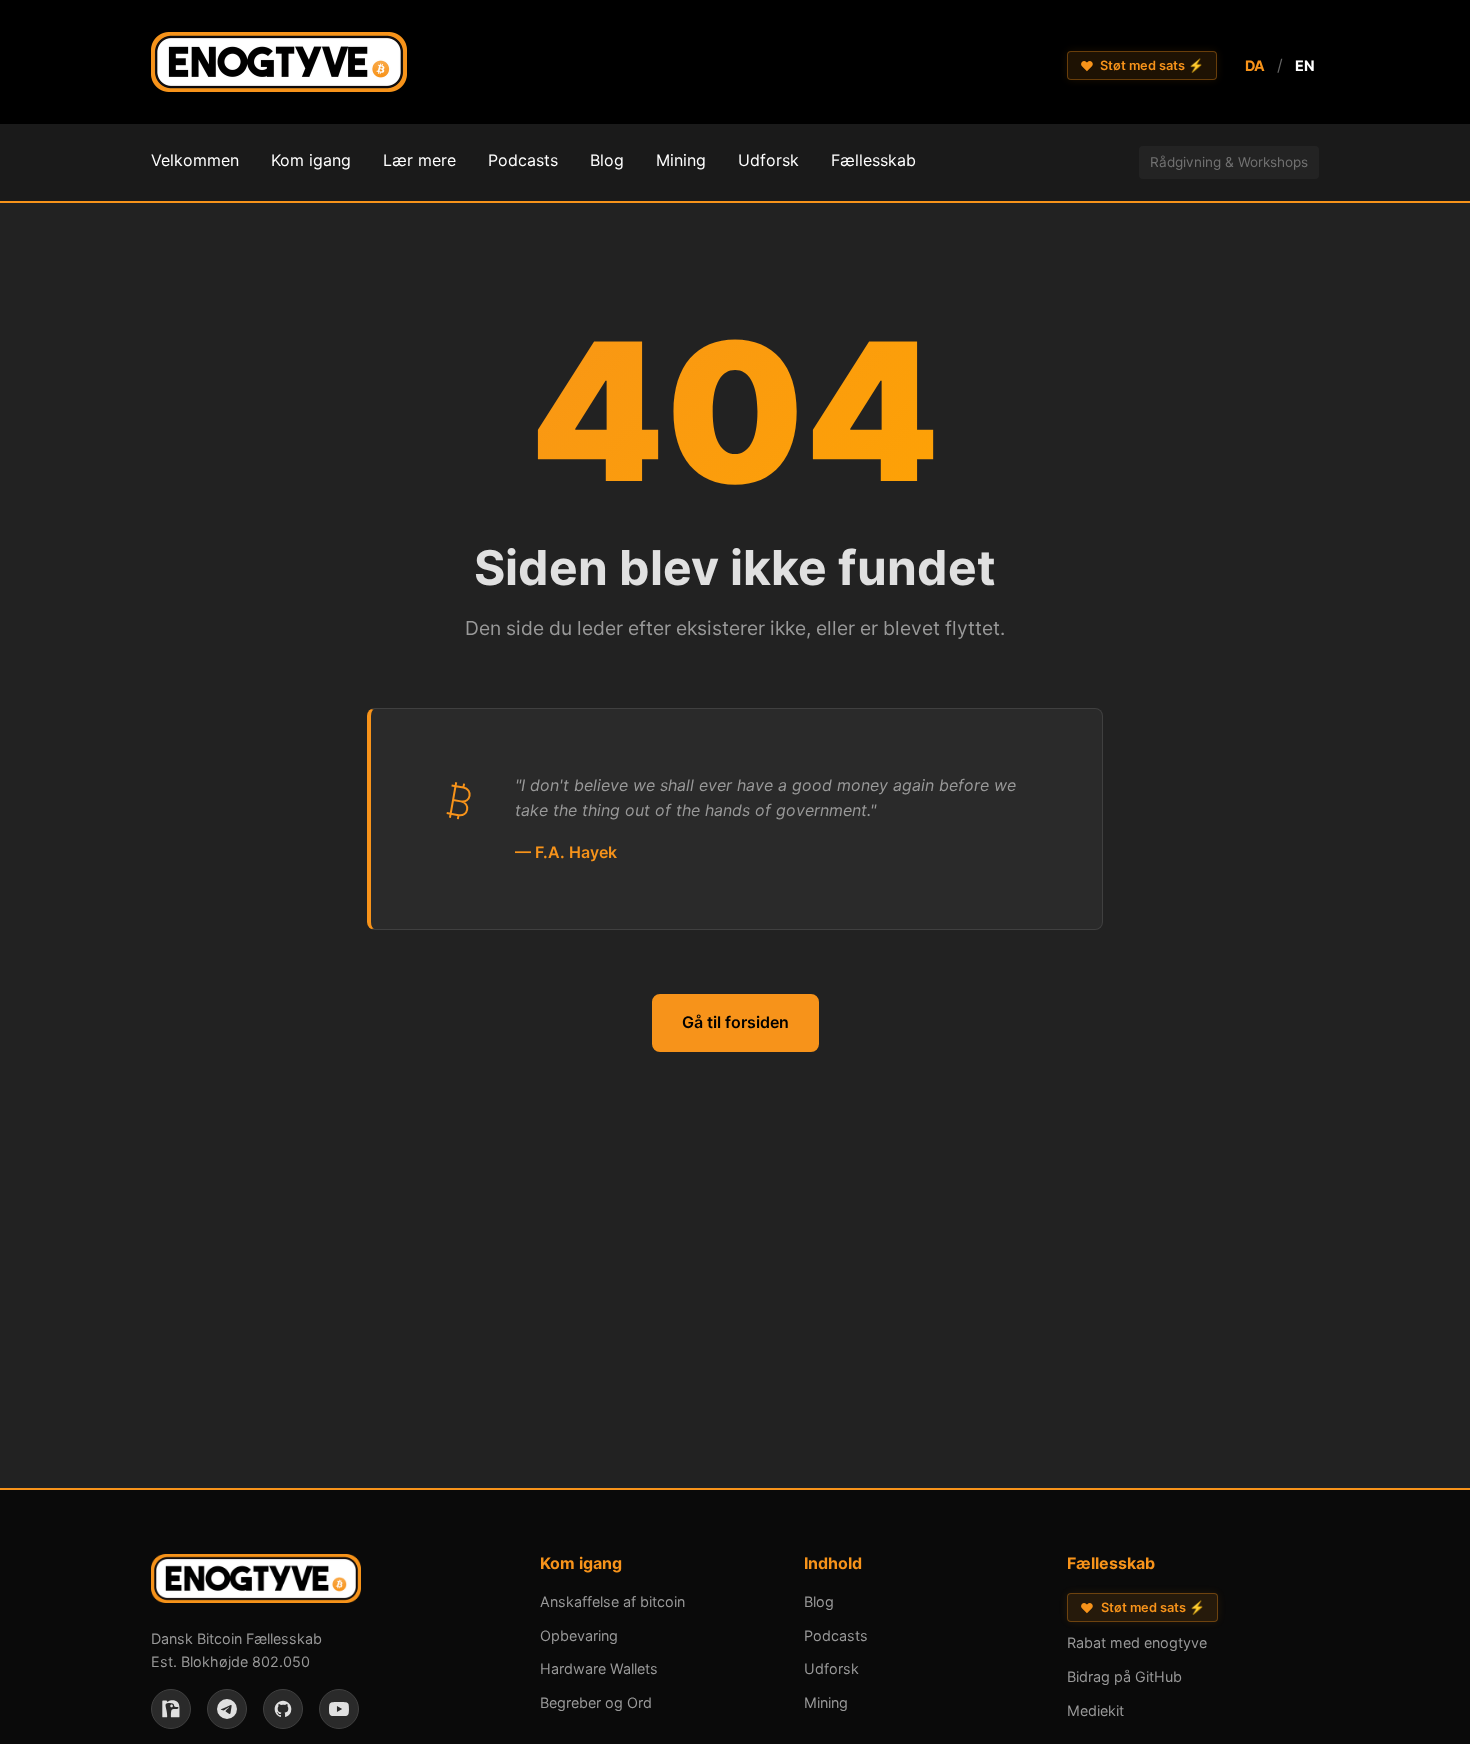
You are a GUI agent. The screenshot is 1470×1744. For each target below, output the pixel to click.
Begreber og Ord (596, 1702)
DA (1255, 65)
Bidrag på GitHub (1124, 1676)
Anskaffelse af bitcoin (612, 1601)
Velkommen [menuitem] (195, 160)
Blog (819, 1601)
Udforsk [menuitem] (768, 160)
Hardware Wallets (599, 1668)
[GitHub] (283, 1709)
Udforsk (831, 1668)
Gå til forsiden (735, 1022)
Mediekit (1095, 1710)
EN (1305, 65)
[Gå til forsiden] (256, 1582)
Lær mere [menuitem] (419, 160)
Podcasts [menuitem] (523, 160)
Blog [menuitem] (607, 160)
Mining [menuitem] (681, 160)
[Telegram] (227, 1709)
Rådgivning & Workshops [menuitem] (1229, 162)
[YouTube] (339, 1709)
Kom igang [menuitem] (311, 160)
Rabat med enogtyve (1137, 1642)
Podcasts (836, 1635)
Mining (826, 1702)
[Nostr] (171, 1709)
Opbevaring (579, 1635)
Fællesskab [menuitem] (873, 160)
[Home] (279, 66)
